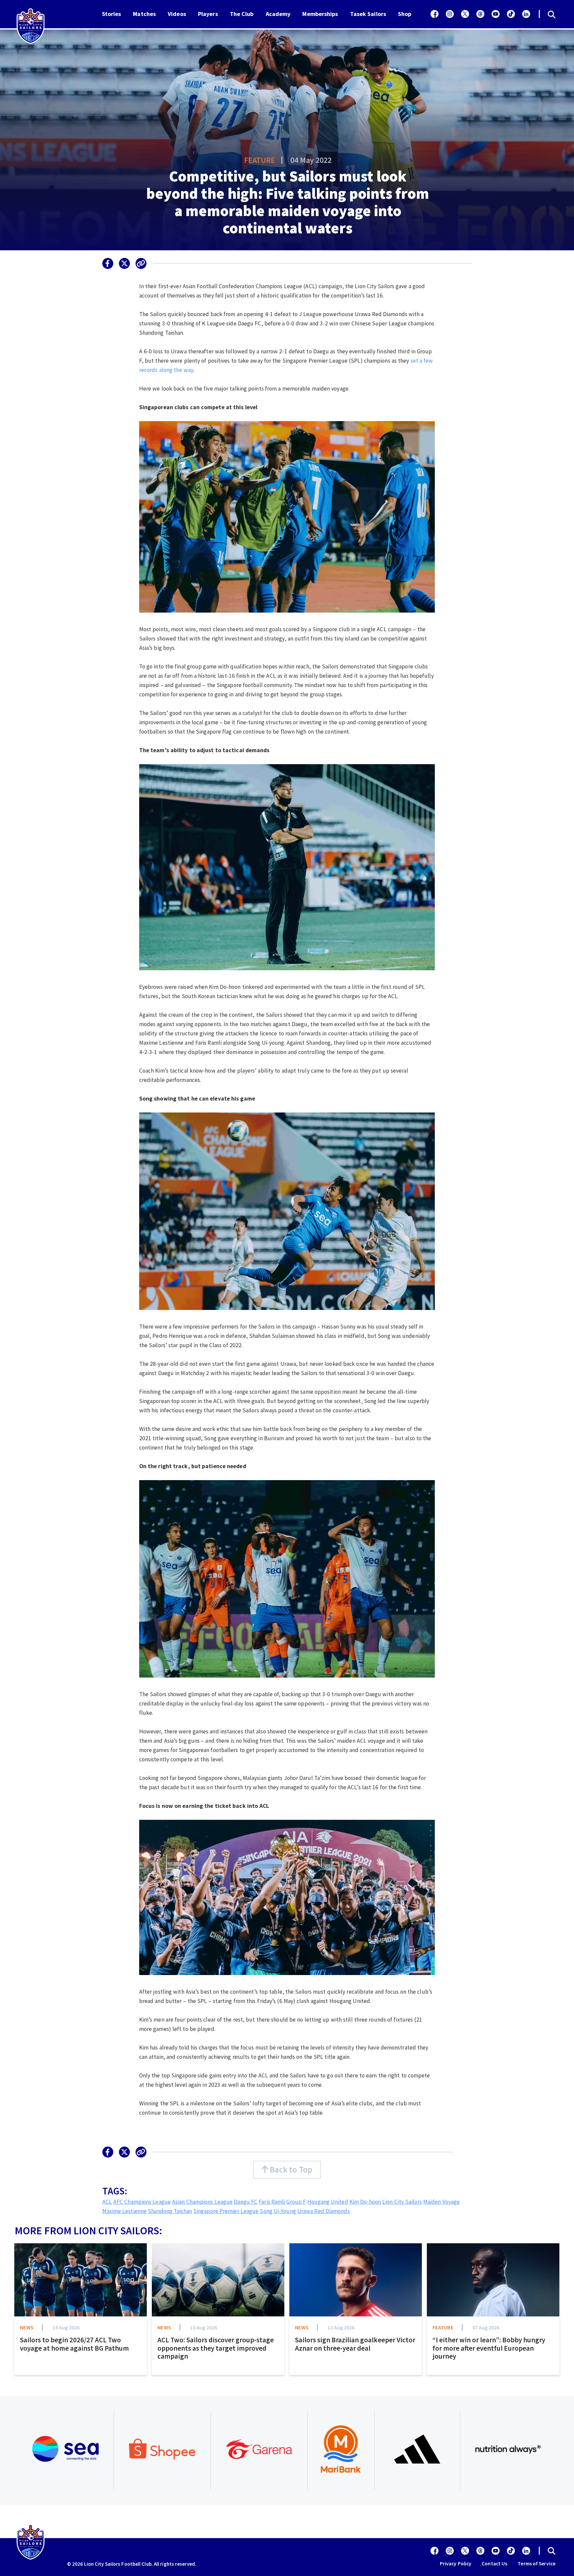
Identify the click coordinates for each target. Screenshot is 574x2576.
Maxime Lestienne (125, 2211)
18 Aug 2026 (66, 2327)
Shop (405, 14)
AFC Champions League (142, 2202)
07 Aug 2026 (486, 2327)
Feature (260, 160)
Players (208, 14)
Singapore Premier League (226, 2211)
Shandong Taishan (170, 2211)
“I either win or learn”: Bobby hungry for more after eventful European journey (489, 2348)
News (27, 2327)
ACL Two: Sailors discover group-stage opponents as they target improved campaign (216, 2348)
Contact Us (494, 2564)
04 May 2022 (311, 160)
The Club (242, 14)
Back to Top (290, 2169)
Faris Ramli (272, 2202)
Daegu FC (246, 2202)
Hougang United (328, 2202)
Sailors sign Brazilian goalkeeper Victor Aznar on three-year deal (355, 2344)
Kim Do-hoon (365, 2202)
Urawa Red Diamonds (324, 2211)
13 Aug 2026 (341, 2327)
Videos (177, 14)
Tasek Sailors (368, 14)
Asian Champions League (202, 2202)
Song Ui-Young (278, 2211)
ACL (107, 2202)
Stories (112, 14)
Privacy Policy (456, 2564)
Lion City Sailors (402, 2202)
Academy (278, 14)
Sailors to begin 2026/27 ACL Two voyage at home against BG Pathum (74, 2344)
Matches (144, 14)
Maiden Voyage (441, 2202)
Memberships (320, 14)
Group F (296, 2202)
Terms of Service (536, 2564)
